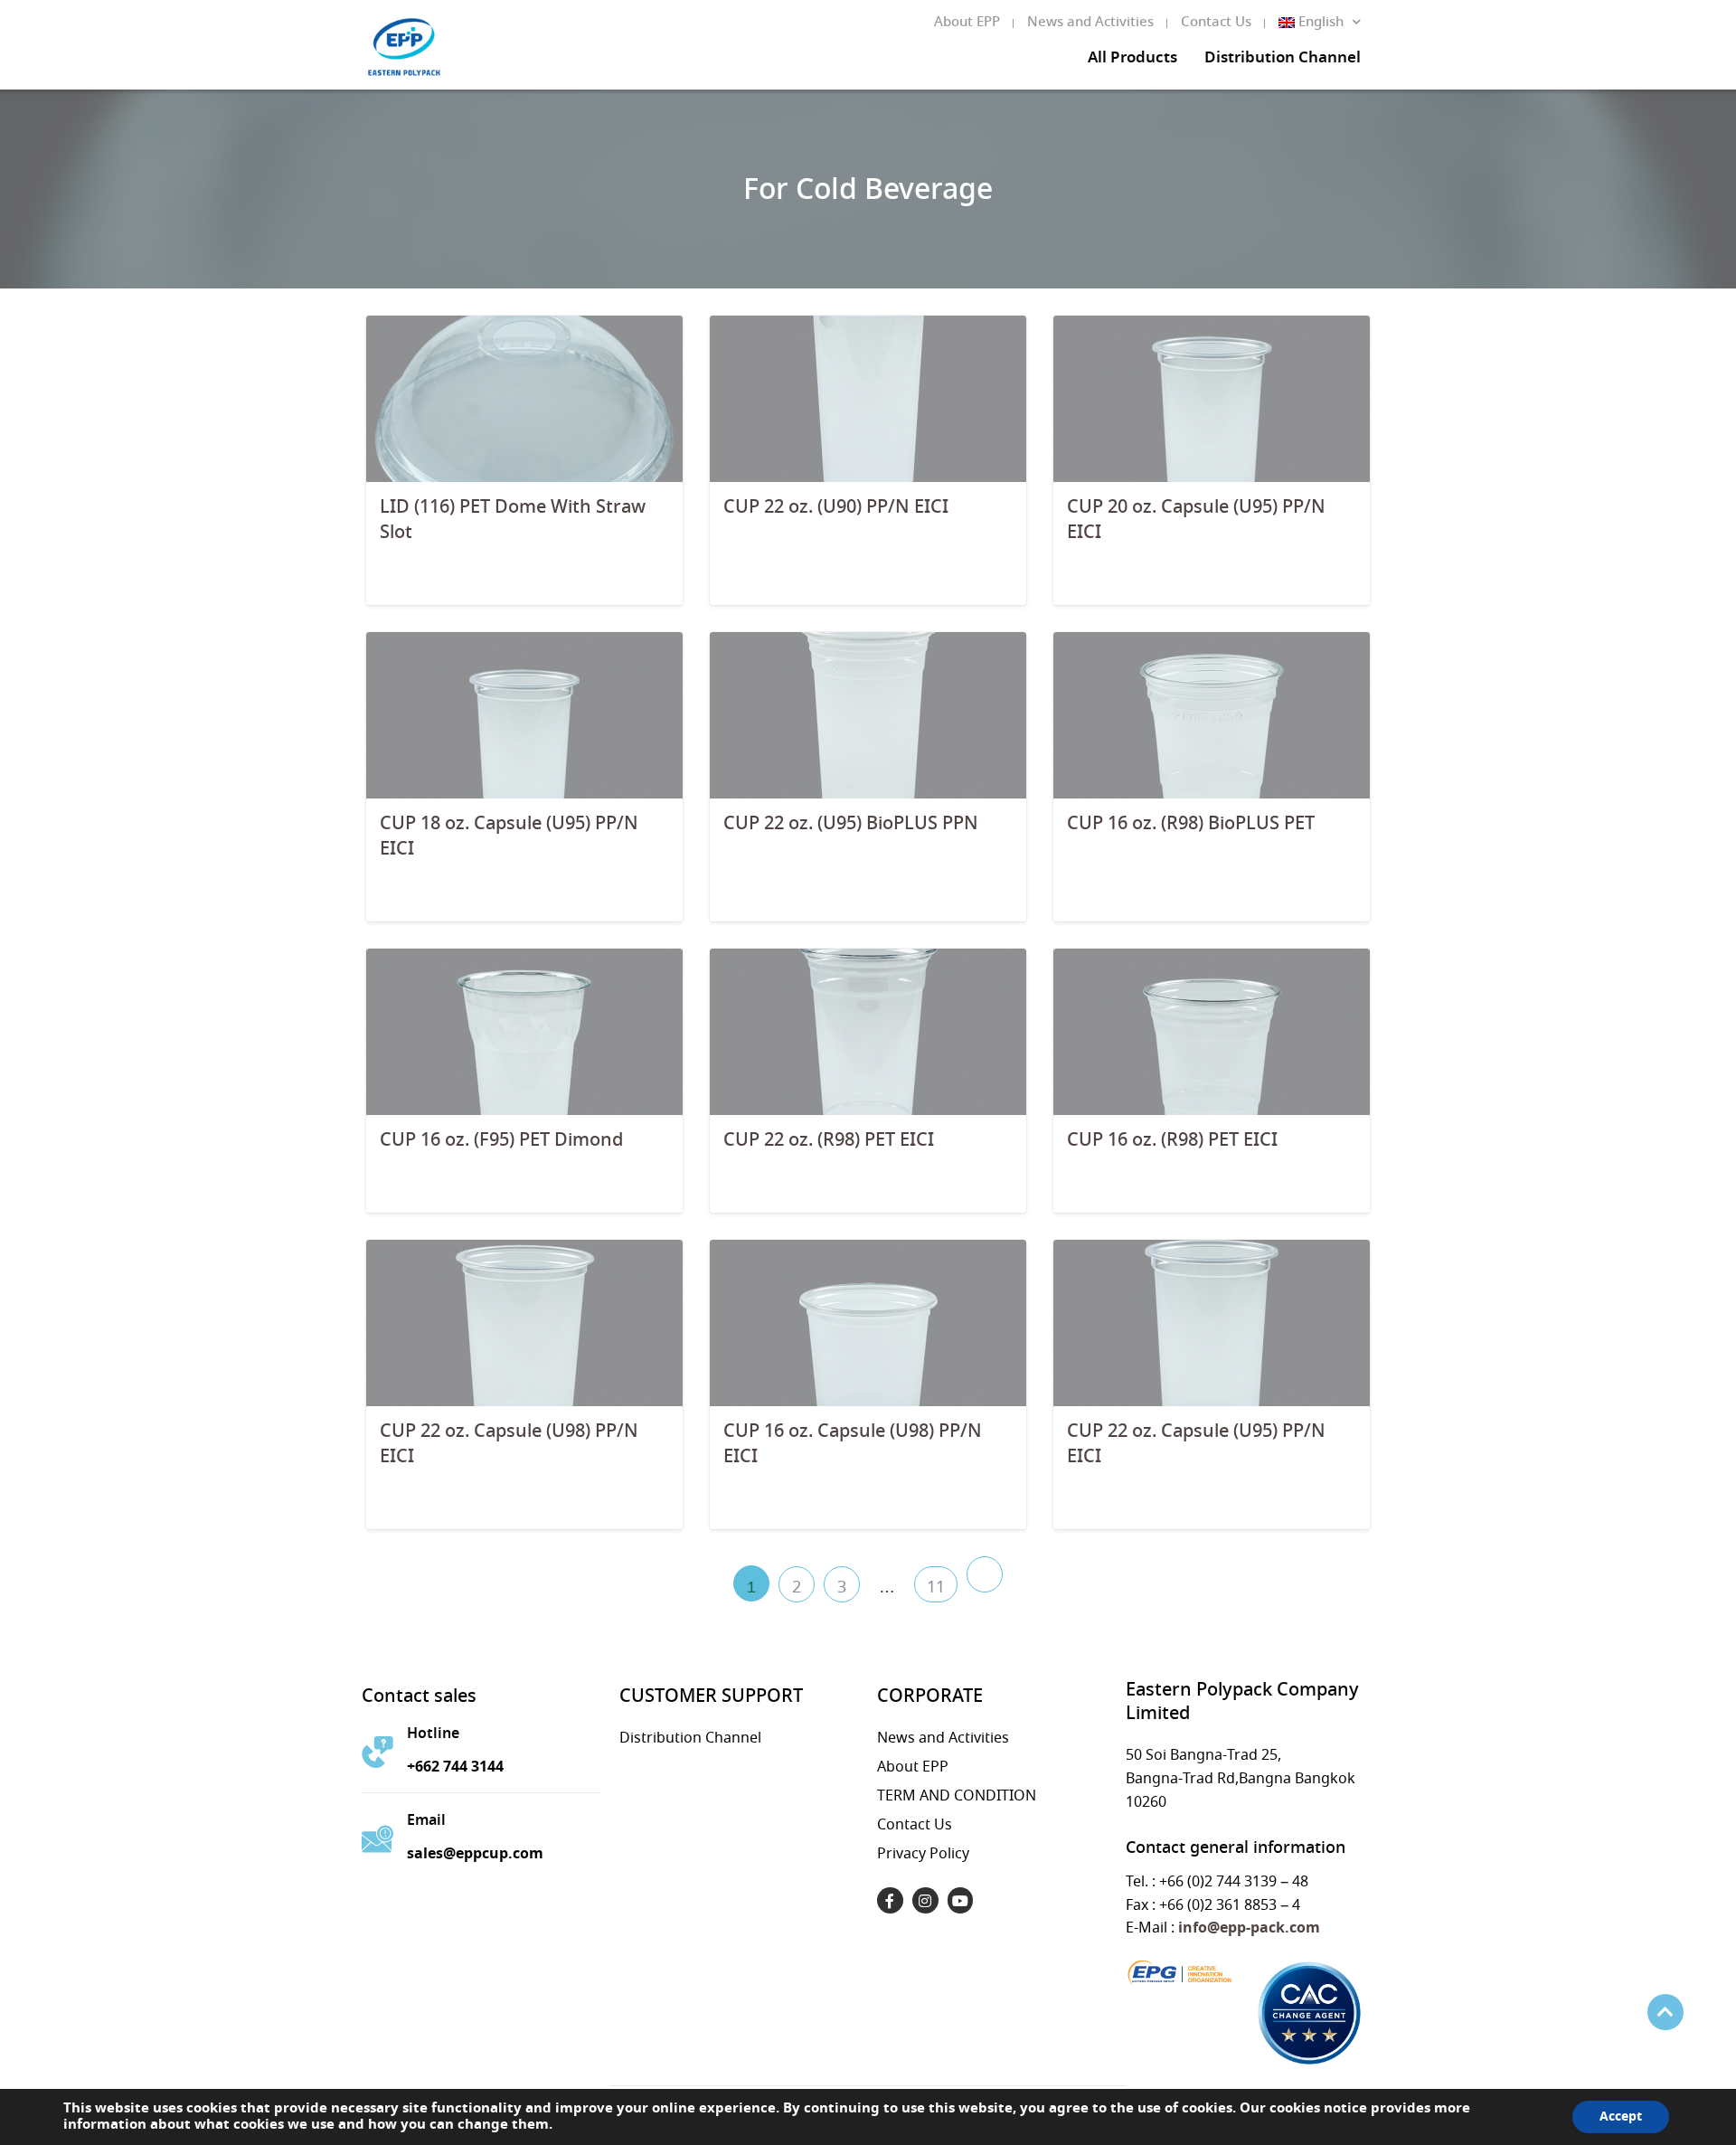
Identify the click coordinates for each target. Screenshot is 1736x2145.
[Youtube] (961, 1900)
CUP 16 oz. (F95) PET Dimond (501, 1141)
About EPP (967, 23)
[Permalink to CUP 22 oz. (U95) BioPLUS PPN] (868, 714)
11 (936, 1588)
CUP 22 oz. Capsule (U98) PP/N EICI (509, 1445)
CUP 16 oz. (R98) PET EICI (1172, 1141)
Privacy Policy (923, 1854)
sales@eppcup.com (475, 1854)
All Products (1132, 59)
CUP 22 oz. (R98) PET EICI (829, 1141)
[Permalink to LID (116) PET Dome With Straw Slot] (524, 397)
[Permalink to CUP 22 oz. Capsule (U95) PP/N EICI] (1212, 1322)
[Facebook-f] (890, 1900)
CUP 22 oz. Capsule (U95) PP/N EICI (1196, 1445)
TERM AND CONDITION (957, 1796)
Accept (1621, 2117)
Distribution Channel (1283, 59)
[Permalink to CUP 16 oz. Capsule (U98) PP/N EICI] (868, 1322)
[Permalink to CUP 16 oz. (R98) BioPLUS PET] (1212, 714)
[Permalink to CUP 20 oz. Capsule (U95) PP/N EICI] (1212, 397)
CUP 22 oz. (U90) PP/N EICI (836, 508)
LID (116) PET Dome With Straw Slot (513, 520)
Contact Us (1216, 23)
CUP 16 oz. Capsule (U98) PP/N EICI (853, 1445)
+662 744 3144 (455, 1767)
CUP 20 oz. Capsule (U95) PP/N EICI (1196, 520)
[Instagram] (925, 1900)
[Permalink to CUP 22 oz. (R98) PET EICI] (868, 1030)
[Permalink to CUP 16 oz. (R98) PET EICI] (1212, 1030)
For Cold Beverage (868, 191)
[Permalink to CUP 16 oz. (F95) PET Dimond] (524, 1030)
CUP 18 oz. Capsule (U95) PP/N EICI (509, 837)
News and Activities (1090, 23)
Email (426, 1821)
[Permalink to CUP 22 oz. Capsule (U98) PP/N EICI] (524, 1322)
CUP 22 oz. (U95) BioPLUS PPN (851, 824)
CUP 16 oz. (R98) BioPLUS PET (1191, 824)
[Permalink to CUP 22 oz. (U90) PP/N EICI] (868, 397)
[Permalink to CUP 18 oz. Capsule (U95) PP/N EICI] (524, 714)
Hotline (433, 1734)
